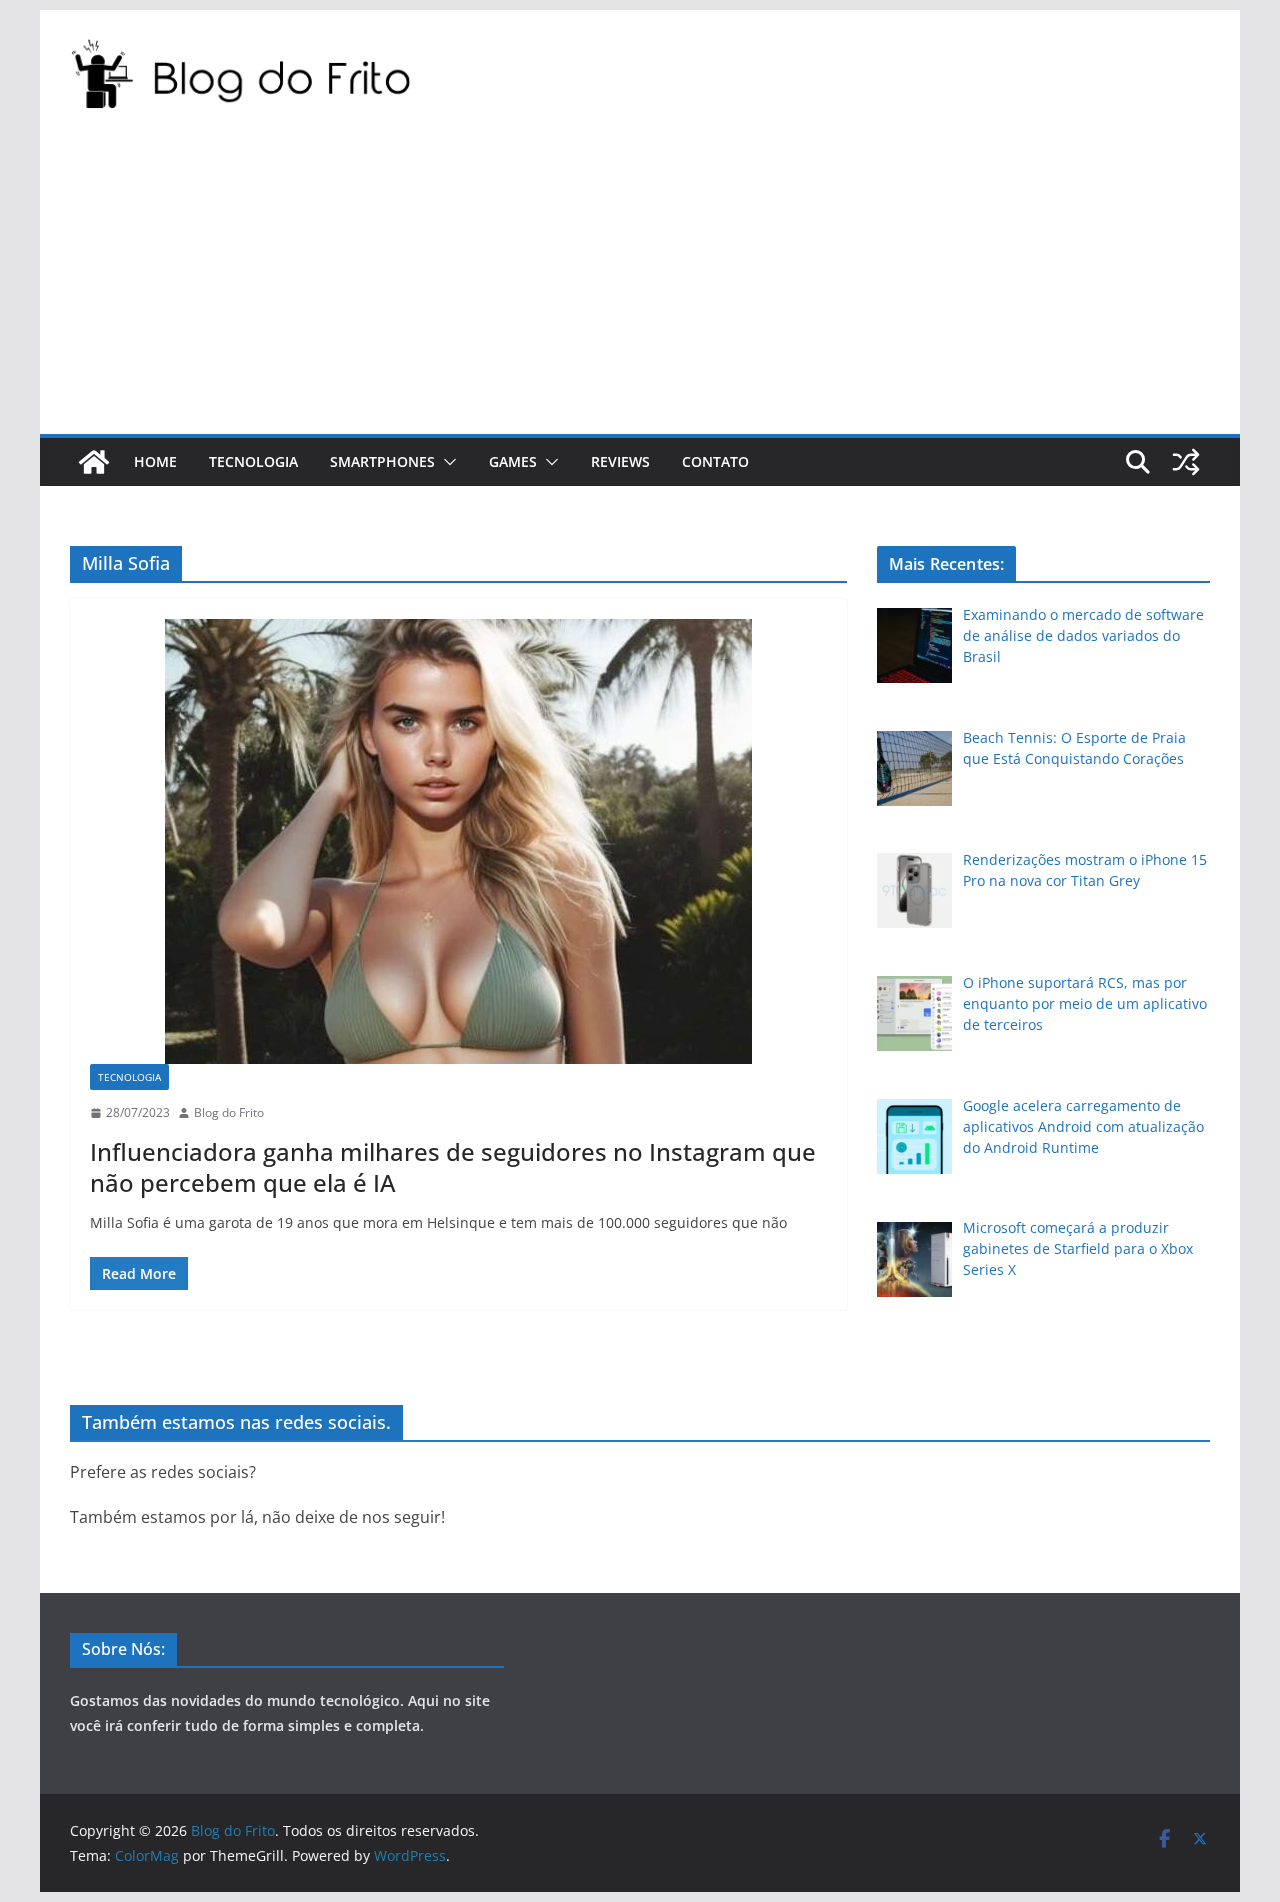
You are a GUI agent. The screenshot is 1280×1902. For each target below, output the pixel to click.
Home (155, 461)
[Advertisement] (640, 284)
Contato (715, 461)
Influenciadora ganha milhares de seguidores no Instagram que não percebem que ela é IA (453, 1167)
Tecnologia (253, 461)
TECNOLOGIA (129, 1077)
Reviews (620, 461)
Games (513, 461)
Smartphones (382, 461)
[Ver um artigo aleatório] (1186, 462)
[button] (446, 462)
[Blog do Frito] (94, 462)
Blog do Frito (229, 1112)
